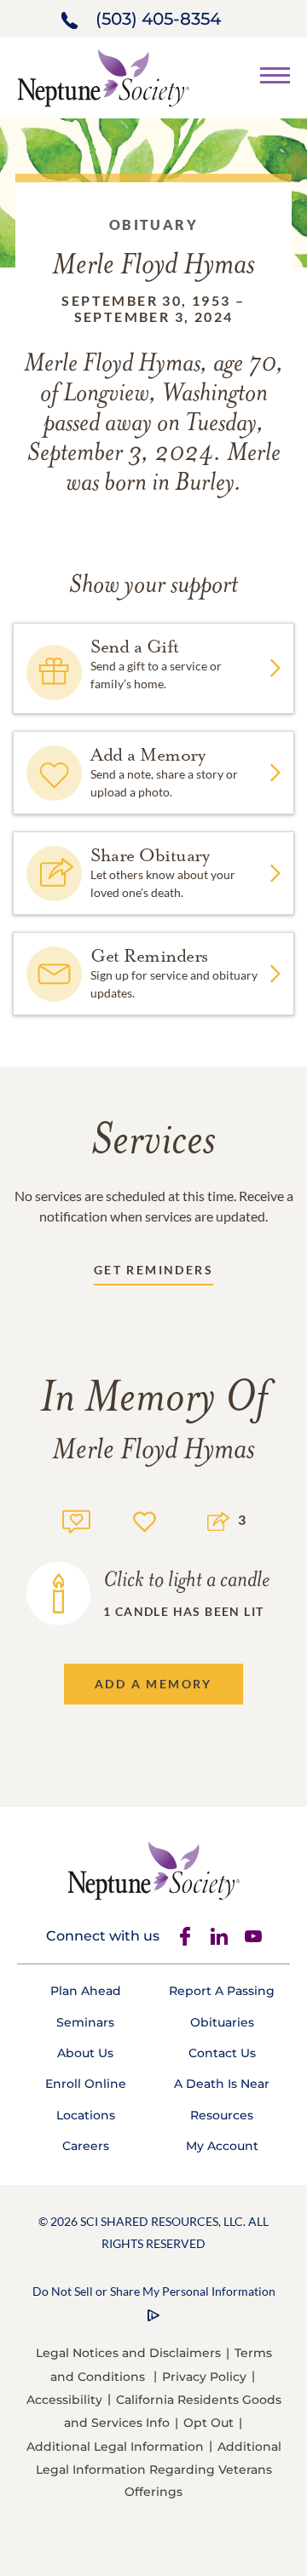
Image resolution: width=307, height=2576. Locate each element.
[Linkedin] (219, 1936)
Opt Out (209, 2423)
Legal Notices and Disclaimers (128, 2353)
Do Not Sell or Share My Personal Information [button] (154, 2291)
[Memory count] (76, 1519)
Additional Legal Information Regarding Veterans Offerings (159, 2469)
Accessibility (64, 2400)
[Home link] (103, 76)
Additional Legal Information (115, 2447)
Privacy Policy (204, 2377)
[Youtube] (253, 1936)
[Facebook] (185, 1936)
